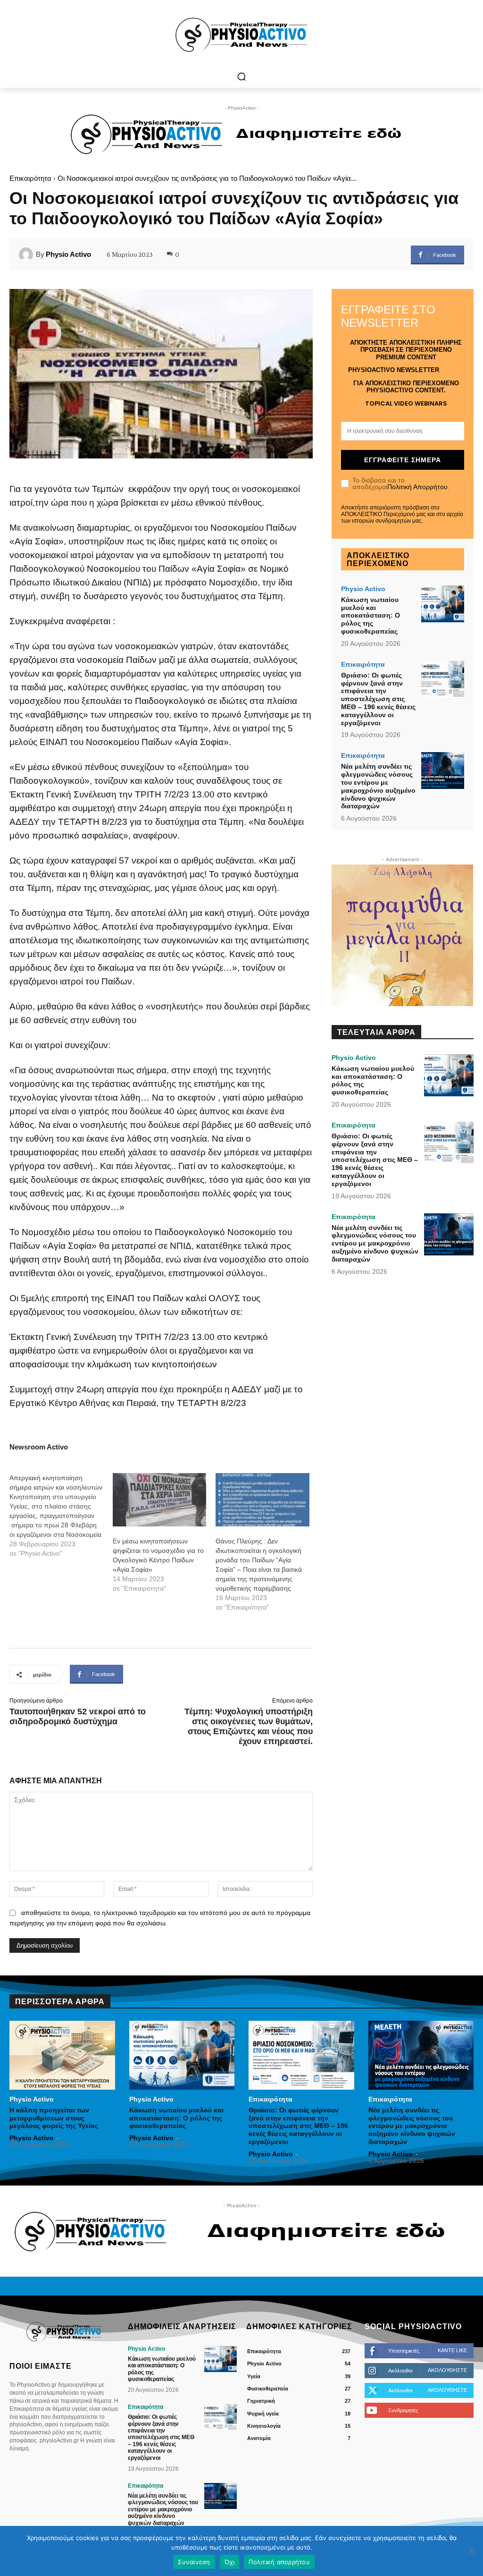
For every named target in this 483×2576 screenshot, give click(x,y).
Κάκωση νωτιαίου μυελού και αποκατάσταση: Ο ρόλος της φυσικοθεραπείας (371, 615)
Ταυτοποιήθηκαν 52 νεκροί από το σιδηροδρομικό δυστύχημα (78, 1716)
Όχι (230, 2562)
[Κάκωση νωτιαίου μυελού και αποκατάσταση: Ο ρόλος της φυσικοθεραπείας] (443, 604)
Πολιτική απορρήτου (279, 2562)
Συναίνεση (194, 2562)
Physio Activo (68, 254)
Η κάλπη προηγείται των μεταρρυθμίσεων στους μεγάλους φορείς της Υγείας (54, 2118)
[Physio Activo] (27, 254)
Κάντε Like (452, 2350)
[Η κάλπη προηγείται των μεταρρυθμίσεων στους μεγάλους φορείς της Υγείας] (62, 2055)
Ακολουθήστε (447, 2370)
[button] (241, 76)
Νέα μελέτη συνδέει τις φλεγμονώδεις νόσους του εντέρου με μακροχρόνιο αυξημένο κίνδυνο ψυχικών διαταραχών (378, 786)
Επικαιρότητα (30, 178)
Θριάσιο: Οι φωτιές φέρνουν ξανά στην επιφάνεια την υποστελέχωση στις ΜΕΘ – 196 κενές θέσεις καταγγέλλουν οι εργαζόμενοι (378, 699)
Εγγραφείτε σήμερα (403, 460)
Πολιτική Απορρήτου (417, 487)
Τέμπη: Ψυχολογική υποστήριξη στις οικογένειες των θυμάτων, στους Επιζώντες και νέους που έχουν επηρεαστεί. (249, 1726)
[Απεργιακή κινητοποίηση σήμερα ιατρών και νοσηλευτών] (61, 1516)
